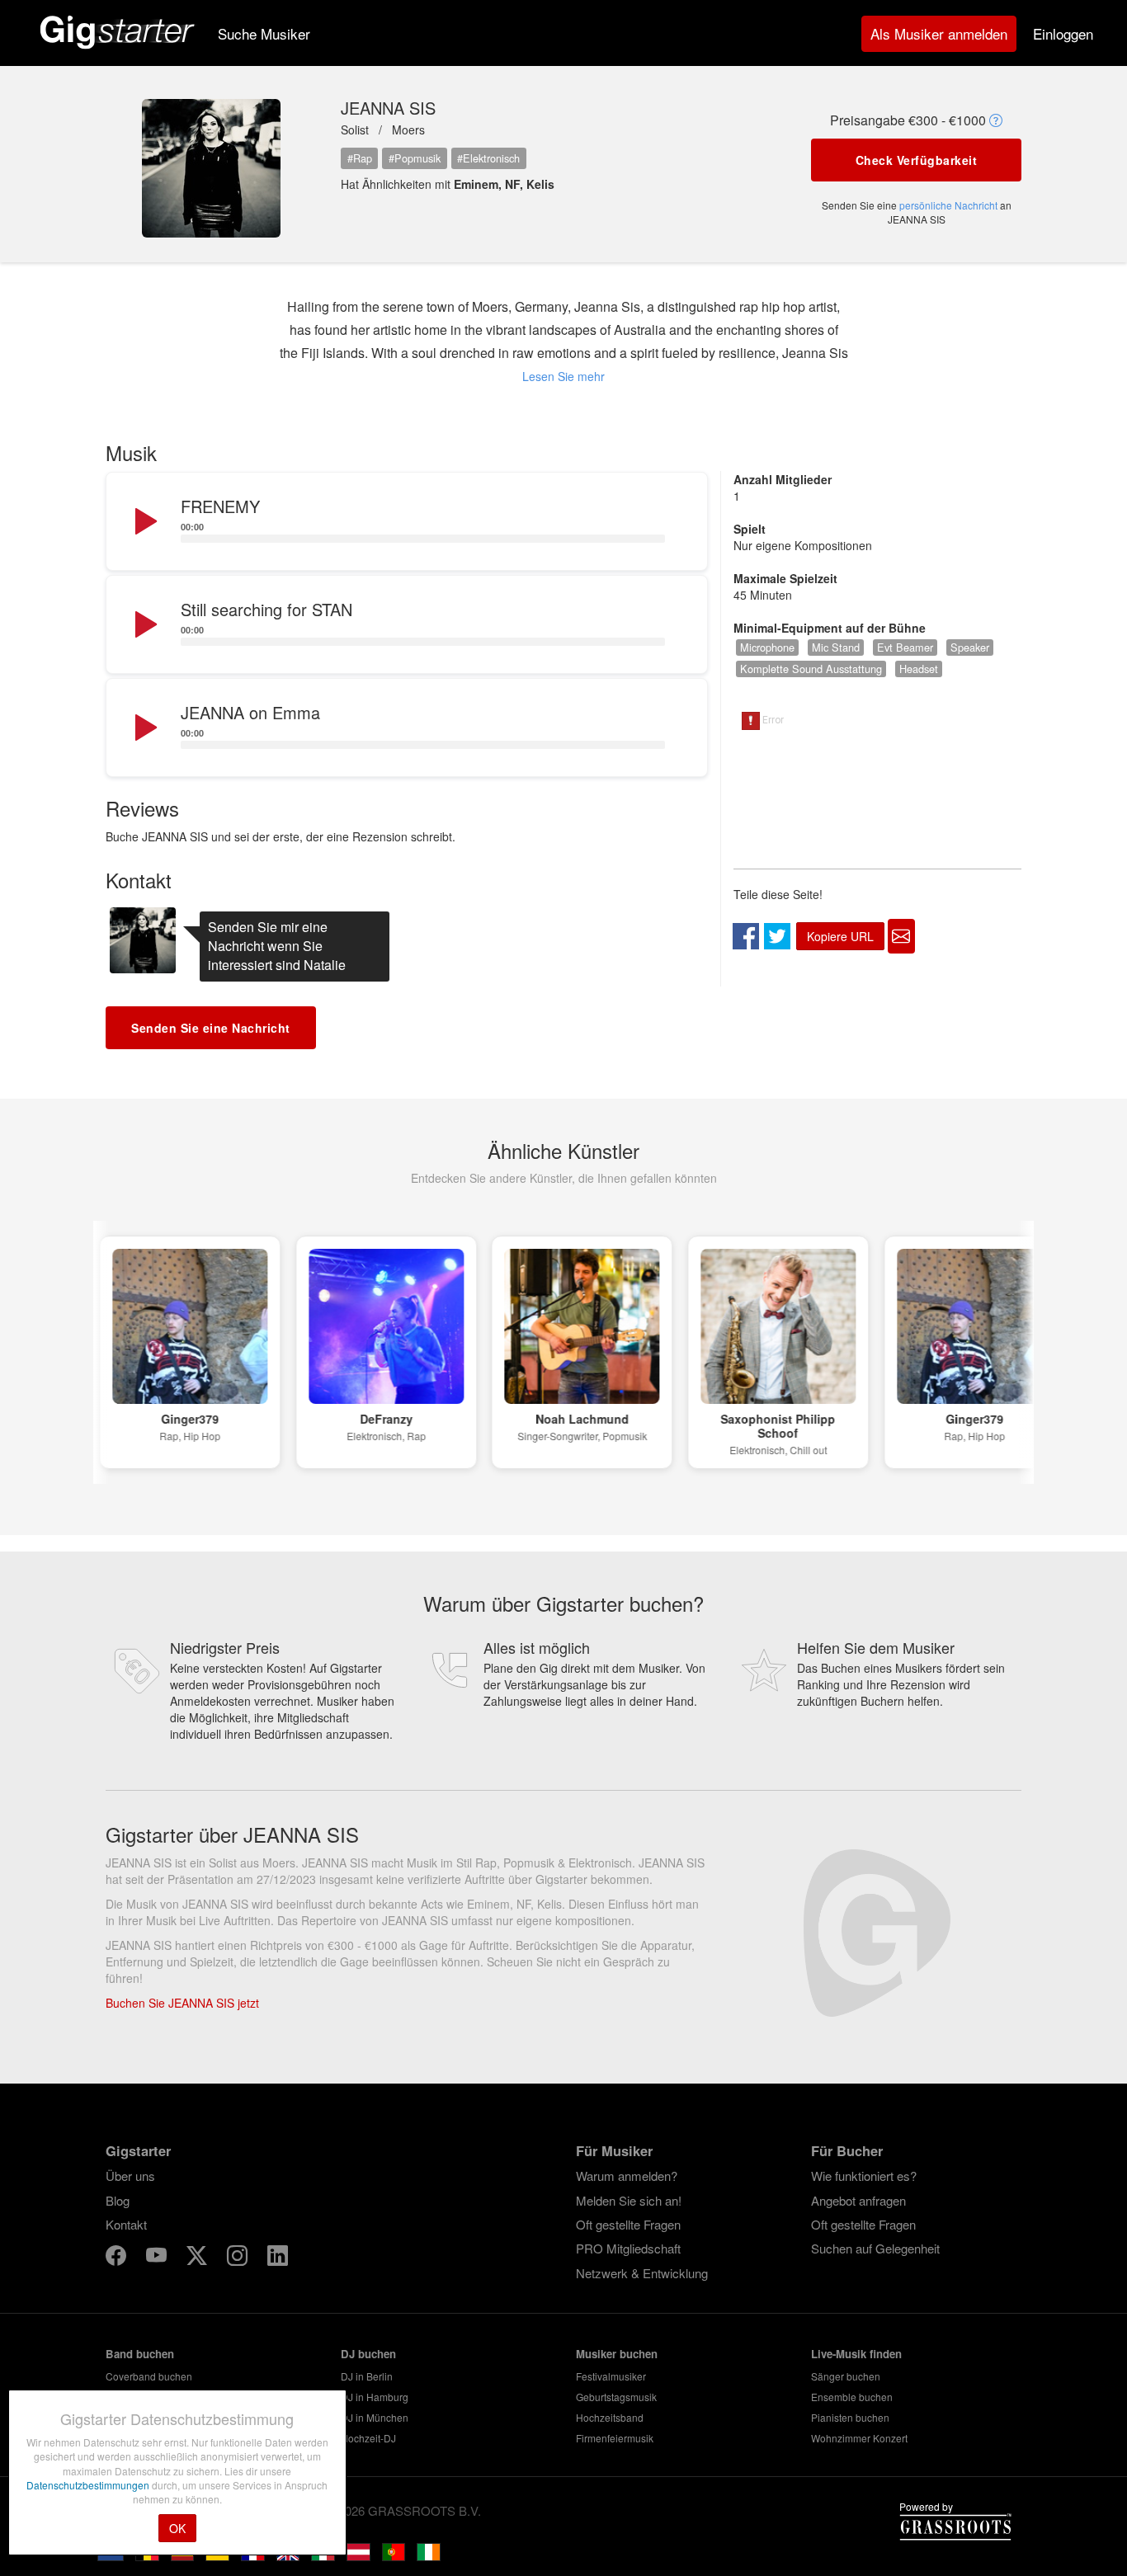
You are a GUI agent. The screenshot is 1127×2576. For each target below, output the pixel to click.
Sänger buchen (846, 2376)
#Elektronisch (488, 158)
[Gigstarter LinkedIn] (278, 2257)
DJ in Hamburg (375, 2397)
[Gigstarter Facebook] (118, 2257)
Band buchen (140, 2354)
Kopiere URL (840, 936)
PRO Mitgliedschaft (628, 2248)
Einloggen (1063, 33)
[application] (407, 522)
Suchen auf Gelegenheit (875, 2248)
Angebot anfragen (858, 2200)
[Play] (144, 522)
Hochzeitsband (610, 2417)
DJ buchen (368, 2354)
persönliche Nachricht (948, 205)
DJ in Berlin (367, 2376)
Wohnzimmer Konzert (859, 2438)
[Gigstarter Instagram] (239, 2257)
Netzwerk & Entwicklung (642, 2273)
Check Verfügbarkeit (917, 160)
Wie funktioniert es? (864, 2176)
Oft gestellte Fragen (628, 2224)
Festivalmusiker (611, 2376)
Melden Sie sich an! (629, 2200)
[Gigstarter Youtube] (158, 2257)
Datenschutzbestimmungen (89, 2485)
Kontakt (126, 2224)
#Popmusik (415, 158)
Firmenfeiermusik (615, 2438)
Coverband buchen (149, 2376)
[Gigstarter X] (198, 2257)
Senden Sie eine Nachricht (211, 1028)
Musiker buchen (617, 2354)
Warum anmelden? (627, 2176)
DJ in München (375, 2417)
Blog (118, 2200)
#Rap (360, 158)
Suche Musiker (264, 33)
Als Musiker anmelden (939, 33)
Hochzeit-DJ (368, 2438)
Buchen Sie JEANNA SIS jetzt (182, 2003)
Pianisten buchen (850, 2417)
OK (177, 2528)
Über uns (130, 2176)
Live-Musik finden (856, 2354)
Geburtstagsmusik (616, 2397)
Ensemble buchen (852, 2397)
